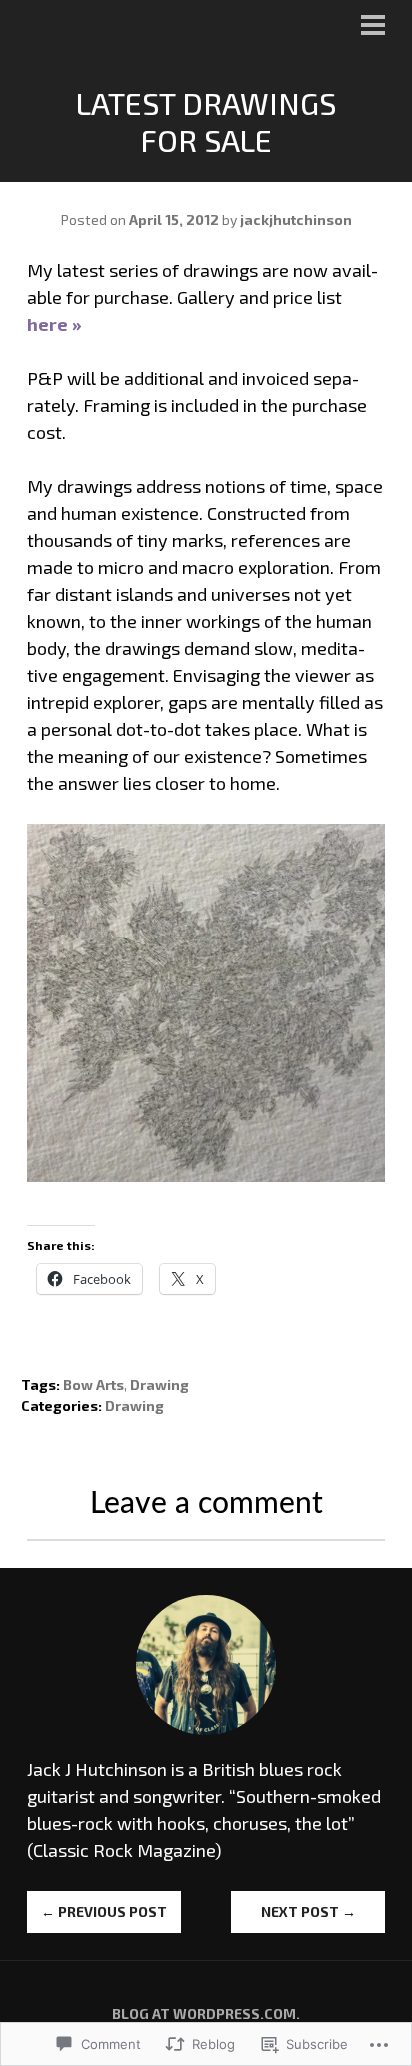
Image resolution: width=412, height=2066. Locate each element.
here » (54, 324)
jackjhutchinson (296, 219)
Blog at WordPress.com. (206, 2013)
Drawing (159, 1384)
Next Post (308, 1911)
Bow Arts (93, 1384)
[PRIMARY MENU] (373, 27)
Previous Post (104, 1911)
